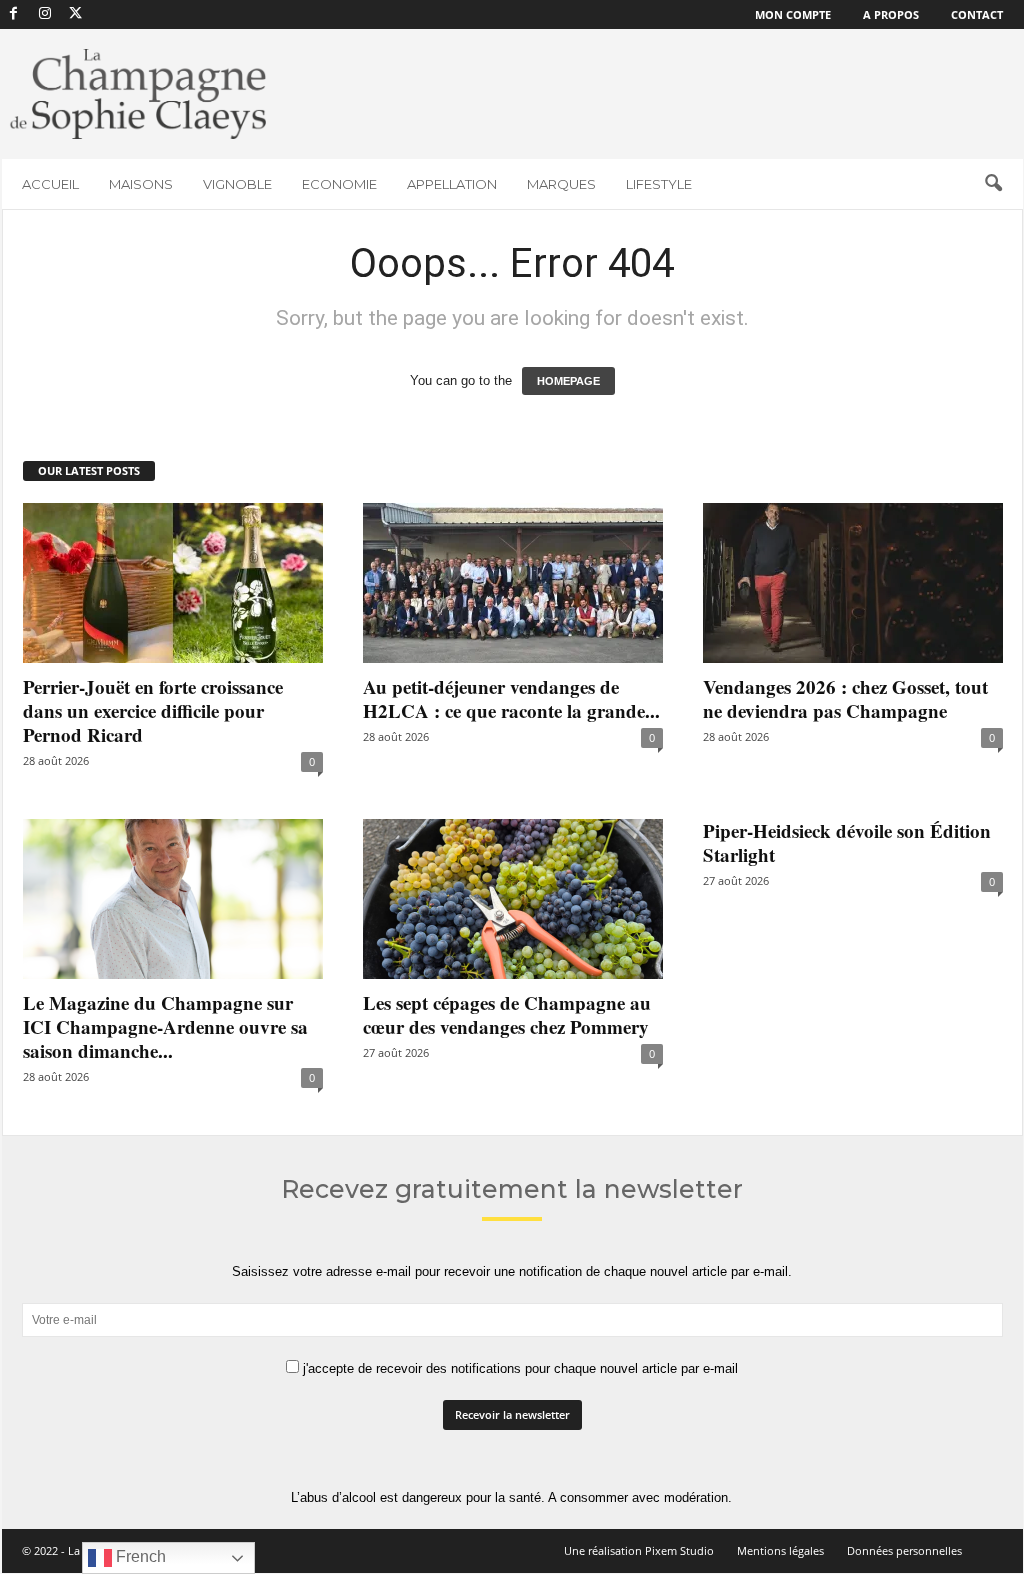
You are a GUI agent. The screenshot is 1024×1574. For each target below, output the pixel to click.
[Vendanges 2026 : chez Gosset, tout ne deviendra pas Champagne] (853, 583)
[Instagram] (45, 14)
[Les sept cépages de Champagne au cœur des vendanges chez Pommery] (513, 899)
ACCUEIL (50, 184)
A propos (891, 14)
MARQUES (561, 184)
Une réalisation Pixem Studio (639, 1550)
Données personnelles (904, 1550)
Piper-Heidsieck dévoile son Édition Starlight (847, 842)
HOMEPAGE (568, 381)
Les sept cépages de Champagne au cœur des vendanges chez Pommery (507, 1014)
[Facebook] (14, 14)
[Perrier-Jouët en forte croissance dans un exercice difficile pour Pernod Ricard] (173, 583)
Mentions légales (780, 1550)
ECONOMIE (339, 184)
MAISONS (141, 184)
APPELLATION (452, 184)
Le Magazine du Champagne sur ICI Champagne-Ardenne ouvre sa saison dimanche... (165, 1026)
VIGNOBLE (237, 184)
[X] (76, 14)
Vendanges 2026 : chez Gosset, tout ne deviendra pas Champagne (845, 698)
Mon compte (793, 14)
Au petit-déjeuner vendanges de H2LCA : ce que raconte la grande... (511, 698)
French (139, 1556)
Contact (977, 14)
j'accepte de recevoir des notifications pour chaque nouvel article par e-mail (518, 1368)
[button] (993, 184)
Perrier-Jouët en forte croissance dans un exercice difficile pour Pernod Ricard (153, 710)
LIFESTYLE (659, 184)
